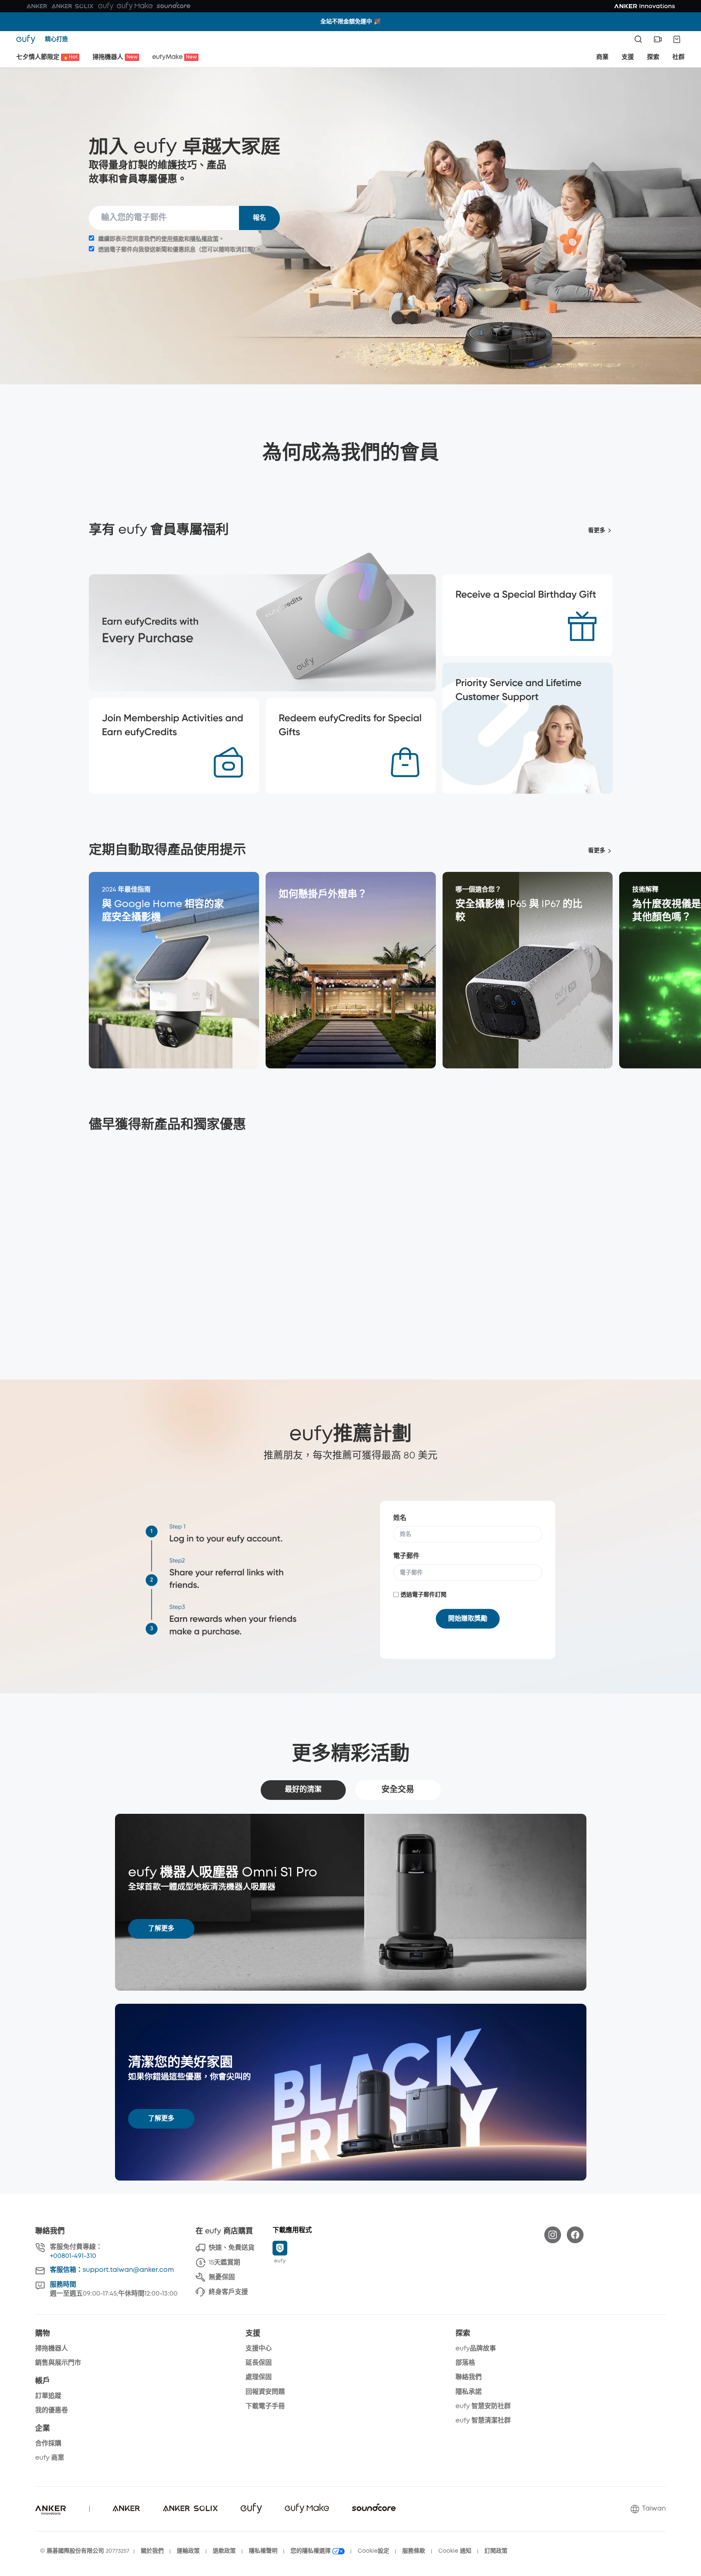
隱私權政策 (204, 239)
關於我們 (152, 2551)
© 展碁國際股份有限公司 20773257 (85, 2551)
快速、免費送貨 (232, 2248)
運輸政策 (188, 2551)
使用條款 (173, 239)
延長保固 (259, 2363)
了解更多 (161, 1929)
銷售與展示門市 (58, 2363)
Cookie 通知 (455, 2551)
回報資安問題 (265, 2392)
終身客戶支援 (228, 2292)
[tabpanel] (351, 1997)
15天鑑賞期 (224, 2263)
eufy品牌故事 (476, 2349)
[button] (658, 39)
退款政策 (224, 2551)
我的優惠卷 (52, 2410)
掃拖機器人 (52, 2349)
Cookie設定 (373, 2551)
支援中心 (259, 2349)
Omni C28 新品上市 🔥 (350, 22)
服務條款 (414, 2551)
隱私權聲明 (263, 2551)
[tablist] (351, 1790)
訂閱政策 (496, 2551)
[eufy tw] (28, 39)
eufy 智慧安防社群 (483, 2406)
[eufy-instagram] (553, 2235)
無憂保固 (222, 2277)
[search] (638, 39)
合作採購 (48, 2444)
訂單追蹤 (48, 2396)
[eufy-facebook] (575, 2235)
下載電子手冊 (265, 2406)
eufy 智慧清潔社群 (483, 2421)
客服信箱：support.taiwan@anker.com (112, 2270)
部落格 (465, 2363)
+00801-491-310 (73, 2256)
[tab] (303, 1790)
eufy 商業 (50, 2458)
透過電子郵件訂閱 (424, 1594)
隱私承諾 (469, 2392)
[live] (658, 39)
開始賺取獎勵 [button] (468, 1618)
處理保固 (259, 2377)
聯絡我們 (469, 2377)
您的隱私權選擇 (311, 2551)
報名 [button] (259, 218)
